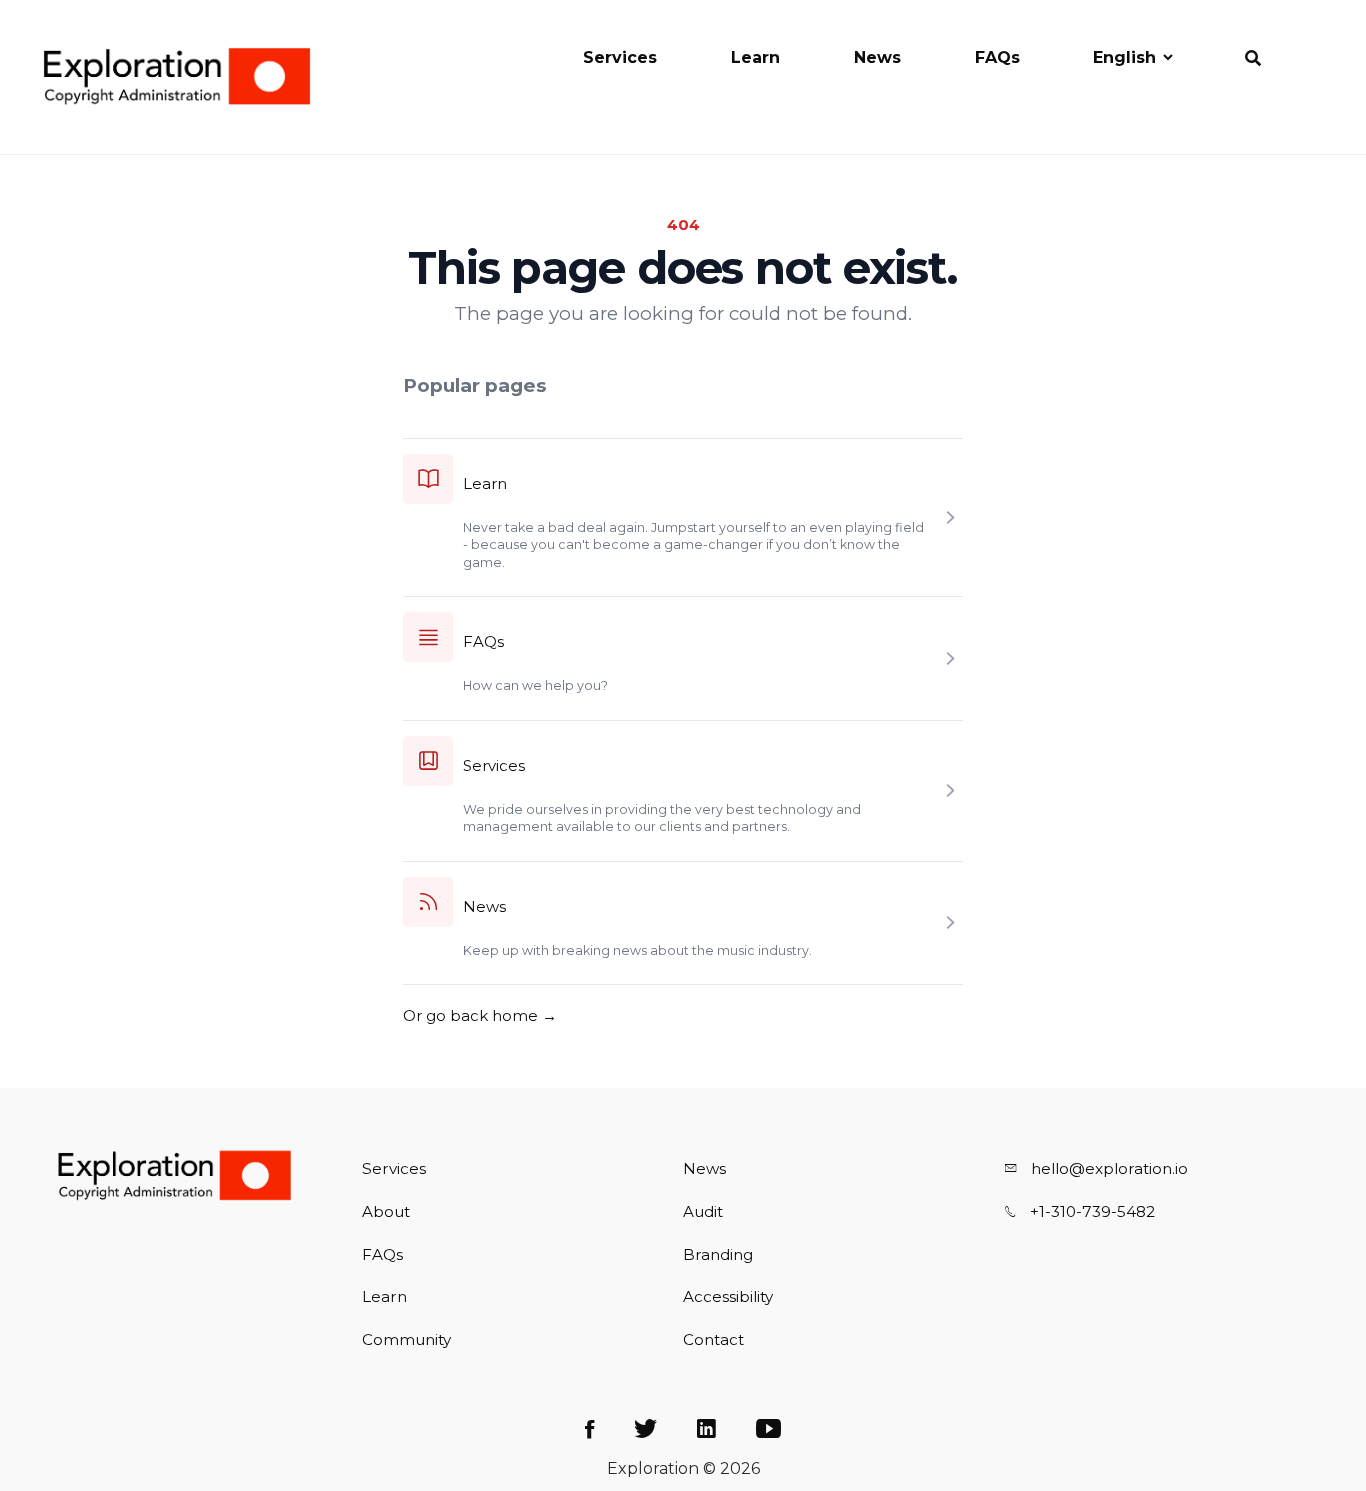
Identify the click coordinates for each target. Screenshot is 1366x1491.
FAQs (997, 57)
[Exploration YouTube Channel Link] (768, 1430)
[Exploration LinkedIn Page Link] (706, 1430)
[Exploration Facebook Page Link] (589, 1430)
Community (406, 1339)
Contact (713, 1339)
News (877, 57)
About (386, 1211)
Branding (718, 1254)
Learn (755, 57)
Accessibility (728, 1296)
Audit (703, 1211)
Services (620, 57)
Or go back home (480, 1015)
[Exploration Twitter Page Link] (645, 1430)
